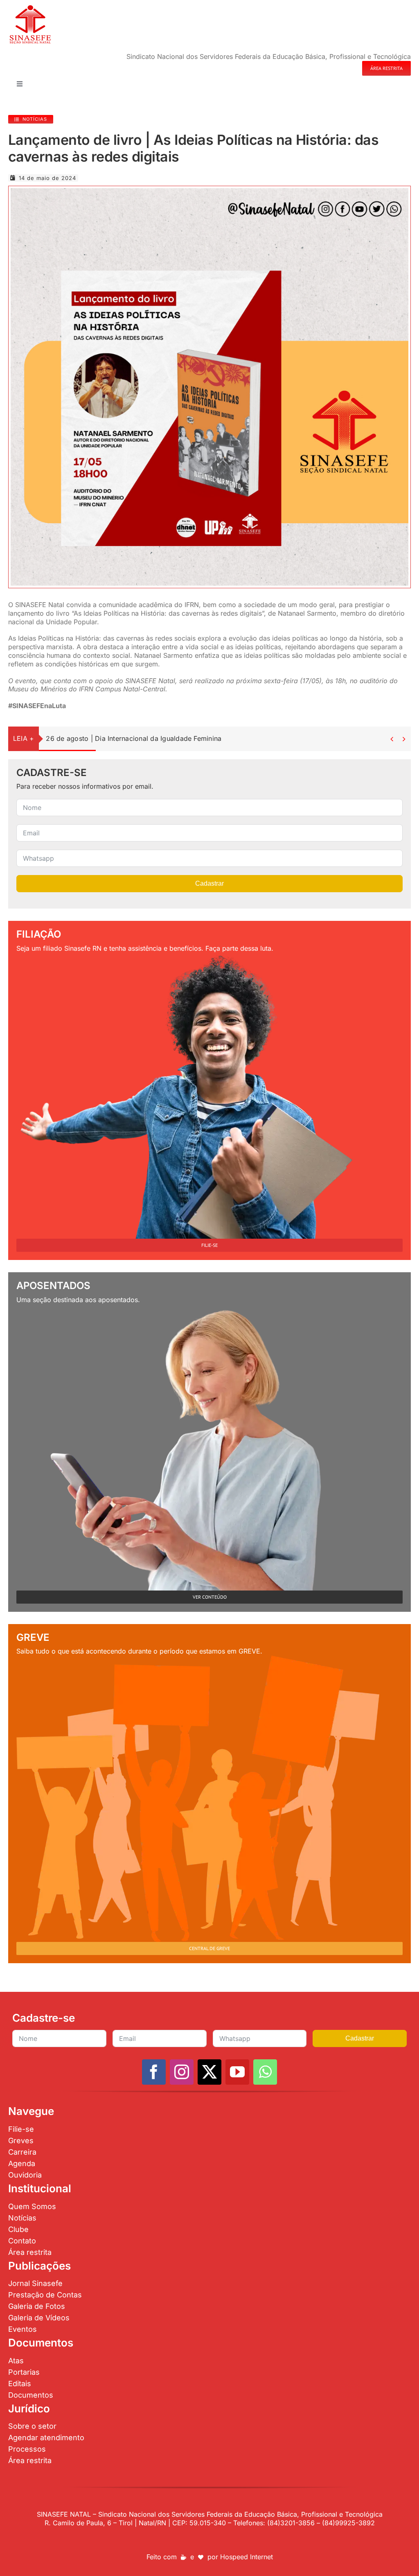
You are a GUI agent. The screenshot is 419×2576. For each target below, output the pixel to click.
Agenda (22, 2163)
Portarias (24, 2372)
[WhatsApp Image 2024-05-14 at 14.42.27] (209, 191)
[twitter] (209, 2072)
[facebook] (154, 2072)
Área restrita (30, 2252)
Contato (22, 2241)
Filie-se (21, 2129)
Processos (27, 2449)
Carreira (22, 2152)
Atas (16, 2361)
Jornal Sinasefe (35, 2283)
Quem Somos (32, 2206)
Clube (18, 2229)
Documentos (31, 2395)
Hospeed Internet (247, 2557)
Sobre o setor (32, 2426)
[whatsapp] (265, 2072)
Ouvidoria (25, 2175)
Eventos (23, 2329)
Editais (20, 2384)
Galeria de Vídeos (39, 2318)
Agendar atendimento (46, 2438)
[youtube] (237, 2072)
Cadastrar (209, 883)
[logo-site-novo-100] (30, 7)
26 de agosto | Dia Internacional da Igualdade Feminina (134, 738)
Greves (21, 2141)
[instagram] (182, 2072)
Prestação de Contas (45, 2295)
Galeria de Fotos (37, 2306)
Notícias (22, 2218)
